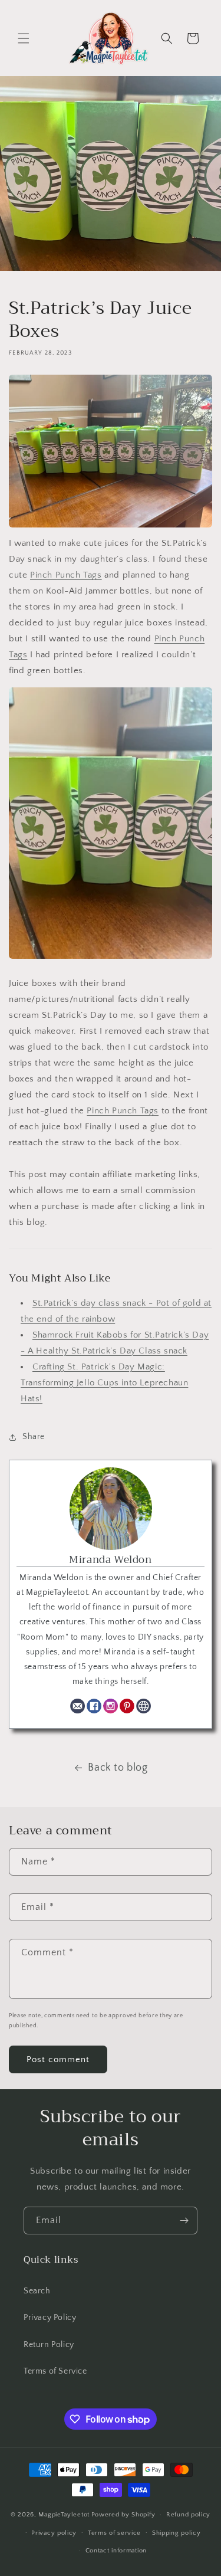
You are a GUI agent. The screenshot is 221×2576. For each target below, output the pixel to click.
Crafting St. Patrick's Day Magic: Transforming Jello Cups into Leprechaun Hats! (104, 1383)
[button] (24, 38)
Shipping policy (177, 2533)
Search (37, 2291)
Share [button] (34, 1437)
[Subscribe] (184, 2221)
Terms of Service (55, 2371)
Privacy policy (54, 2533)
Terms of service (114, 2533)
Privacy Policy (50, 2318)
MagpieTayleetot (64, 2515)
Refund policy (188, 2515)
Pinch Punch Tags (66, 575)
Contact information (116, 2551)
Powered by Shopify (123, 2515)
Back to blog (118, 1768)
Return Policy (49, 2345)
